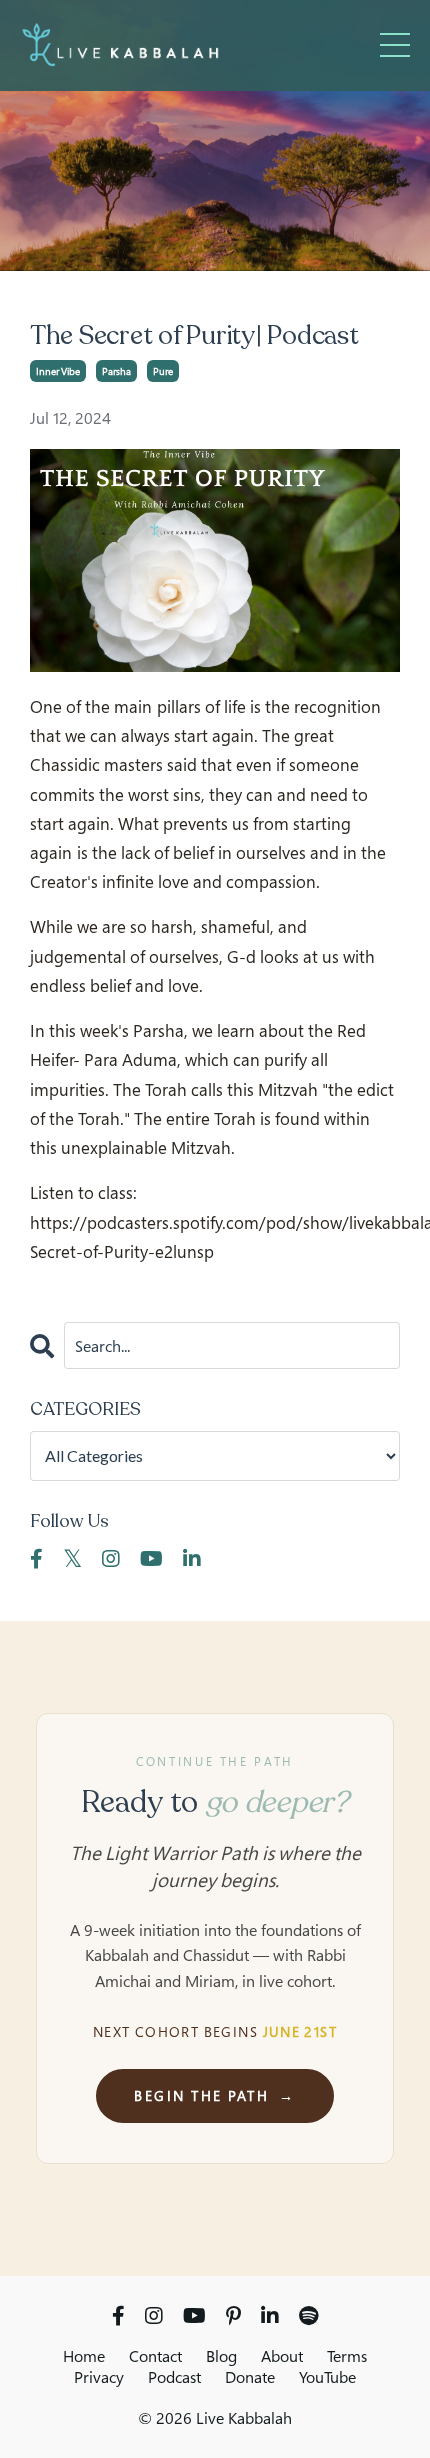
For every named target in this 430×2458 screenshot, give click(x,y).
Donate (250, 2377)
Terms (347, 2356)
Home (84, 2356)
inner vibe (58, 371)
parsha (116, 371)
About (282, 2356)
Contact (155, 2356)
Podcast (174, 2377)
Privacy (99, 2377)
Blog (221, 2356)
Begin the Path (215, 2095)
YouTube (327, 2377)
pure (163, 371)
